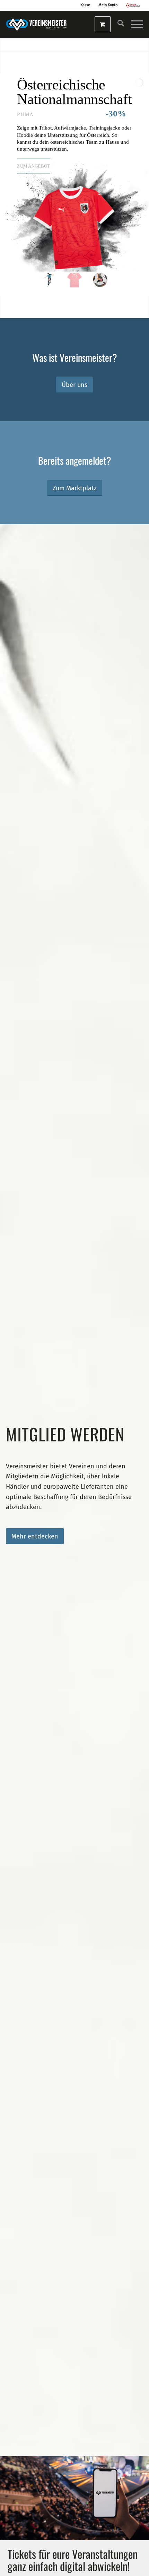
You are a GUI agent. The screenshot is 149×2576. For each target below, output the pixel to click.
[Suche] (117, 25)
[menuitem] (117, 25)
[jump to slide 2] (74, 280)
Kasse (85, 5)
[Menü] (134, 25)
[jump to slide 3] (100, 280)
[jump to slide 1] (49, 280)
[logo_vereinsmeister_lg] (40, 25)
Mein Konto (108, 5)
